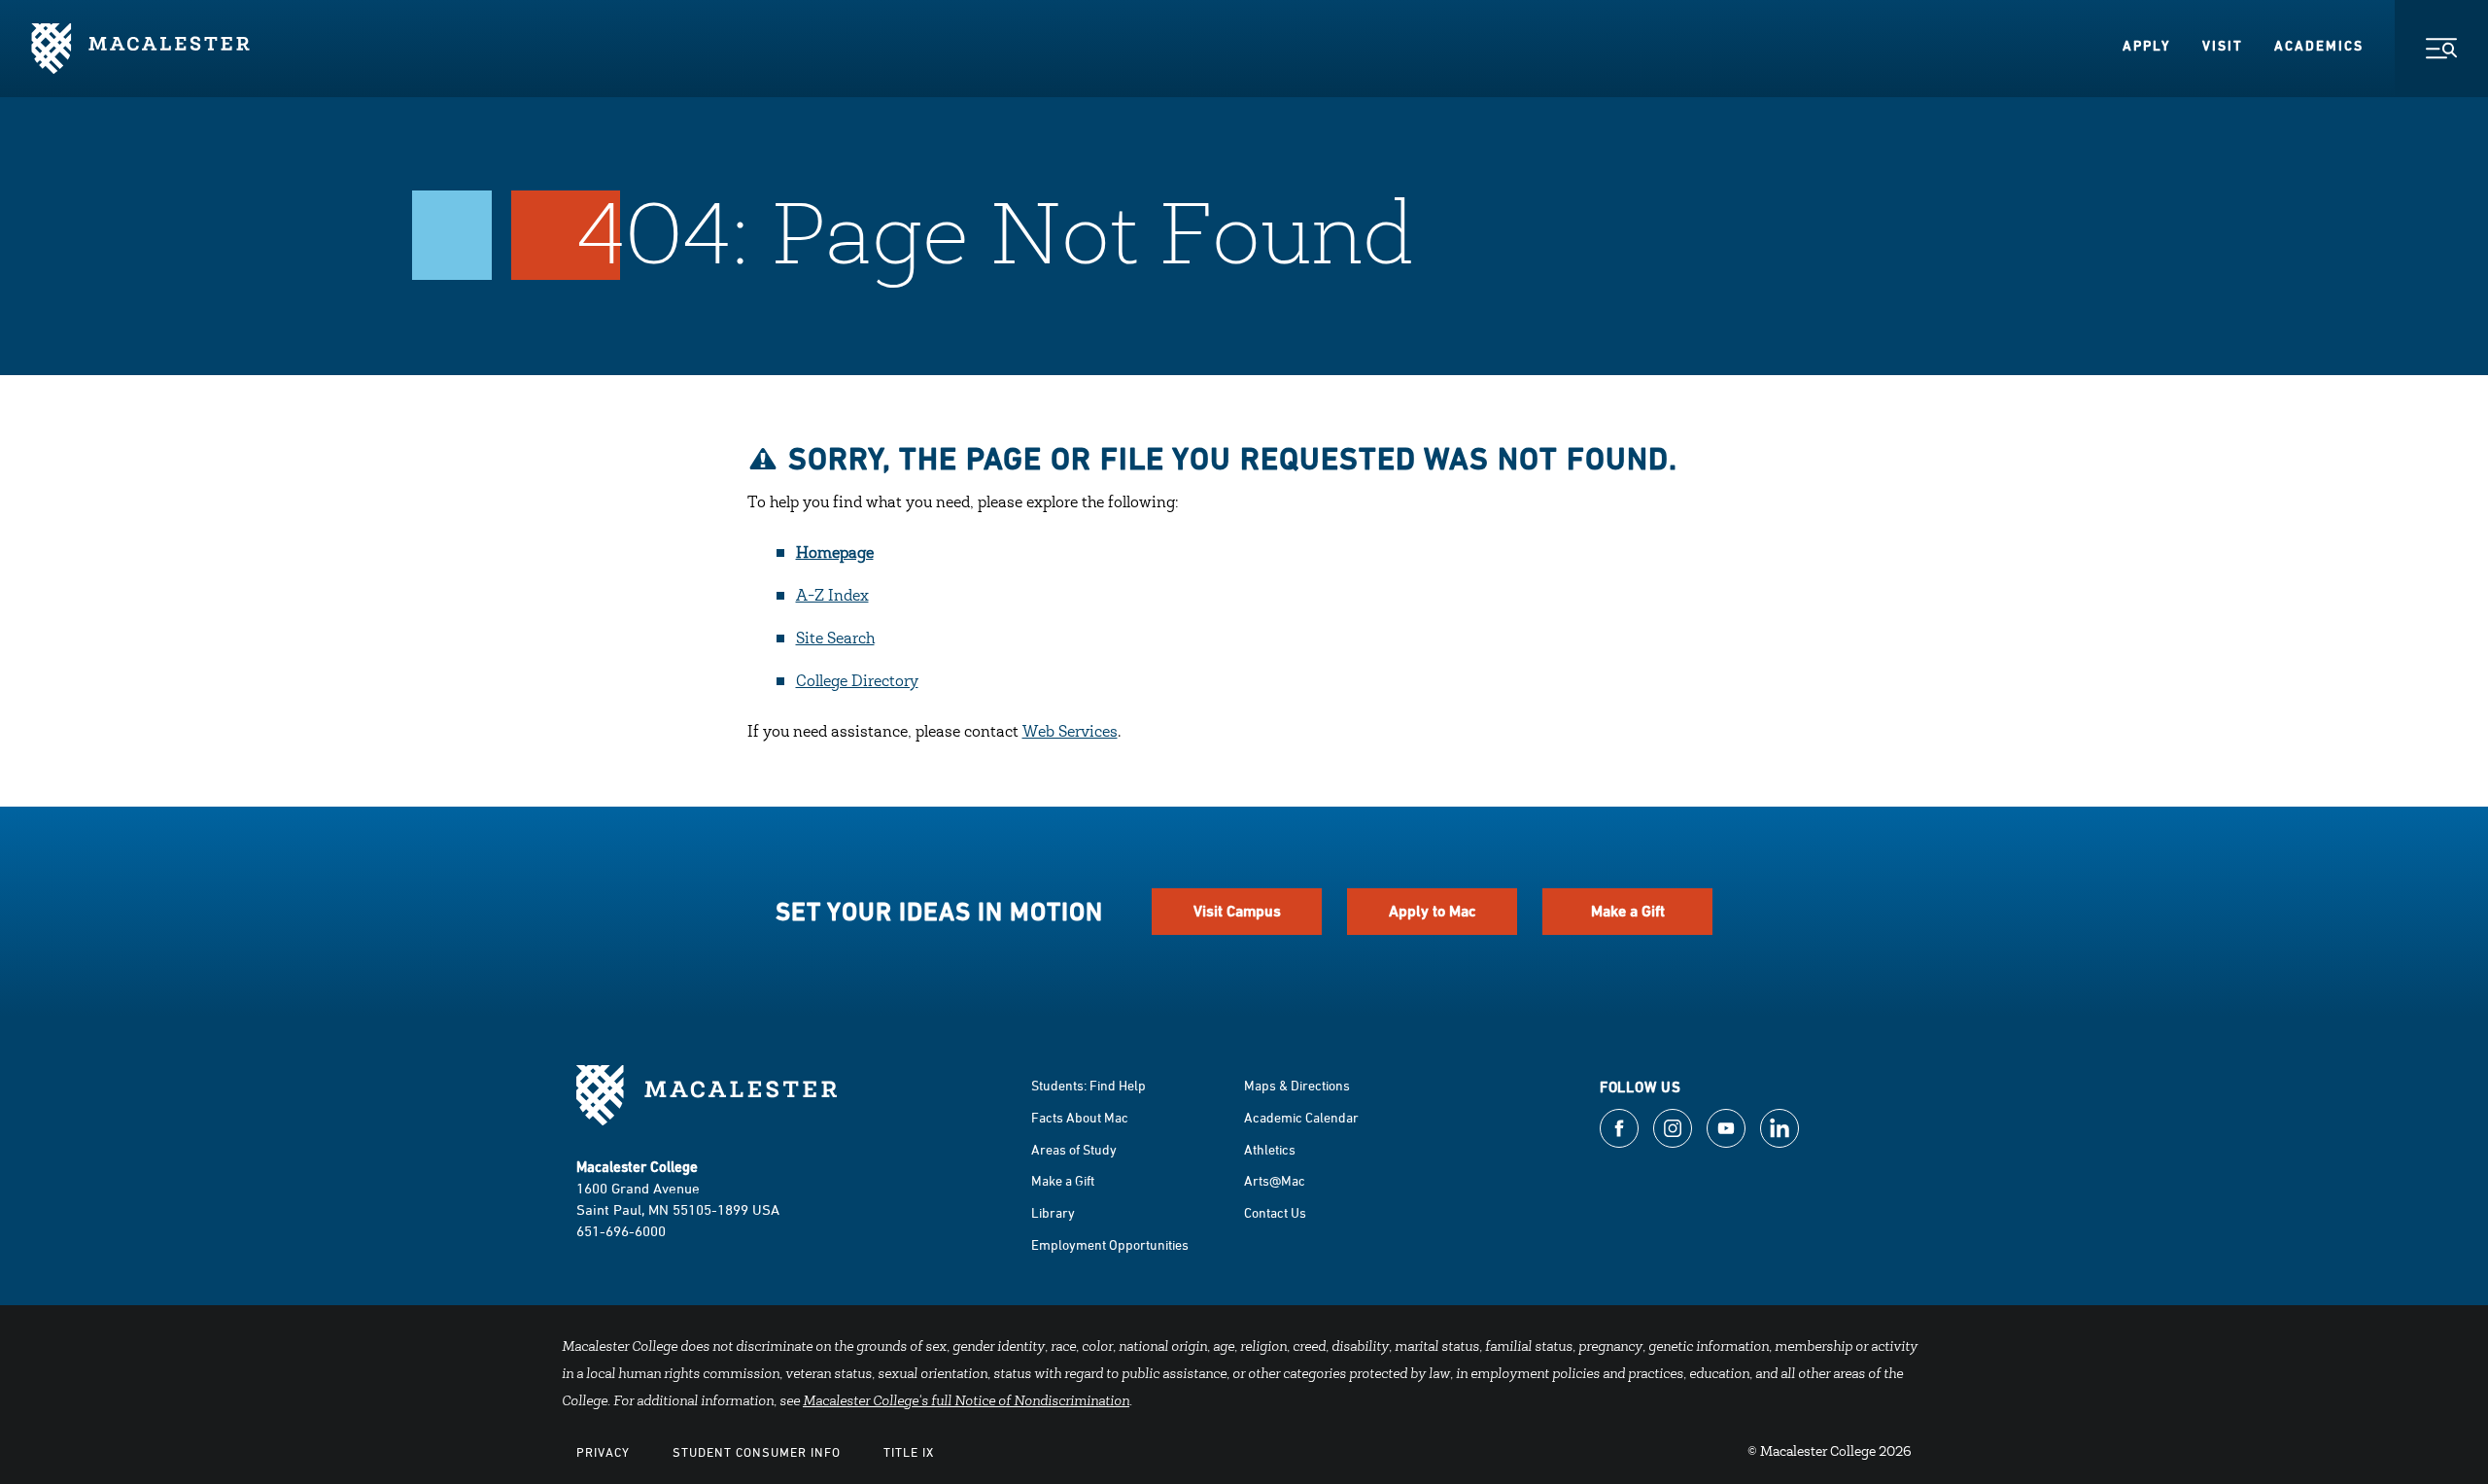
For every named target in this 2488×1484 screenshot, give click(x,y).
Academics (2319, 46)
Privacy (603, 1452)
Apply (2147, 46)
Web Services (1070, 733)
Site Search (835, 639)
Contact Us (1275, 1212)
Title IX (909, 1452)
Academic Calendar (1301, 1117)
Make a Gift (1628, 911)
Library (1053, 1212)
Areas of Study (1074, 1149)
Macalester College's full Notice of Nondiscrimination (966, 1402)
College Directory (857, 682)
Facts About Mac (1080, 1117)
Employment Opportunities (1110, 1244)
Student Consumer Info (757, 1452)
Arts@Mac (1275, 1180)
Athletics (1270, 1149)
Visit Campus (1237, 911)
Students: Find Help (1088, 1085)
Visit (2223, 46)
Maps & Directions (1297, 1085)
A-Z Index (832, 597)
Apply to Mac (1433, 911)
